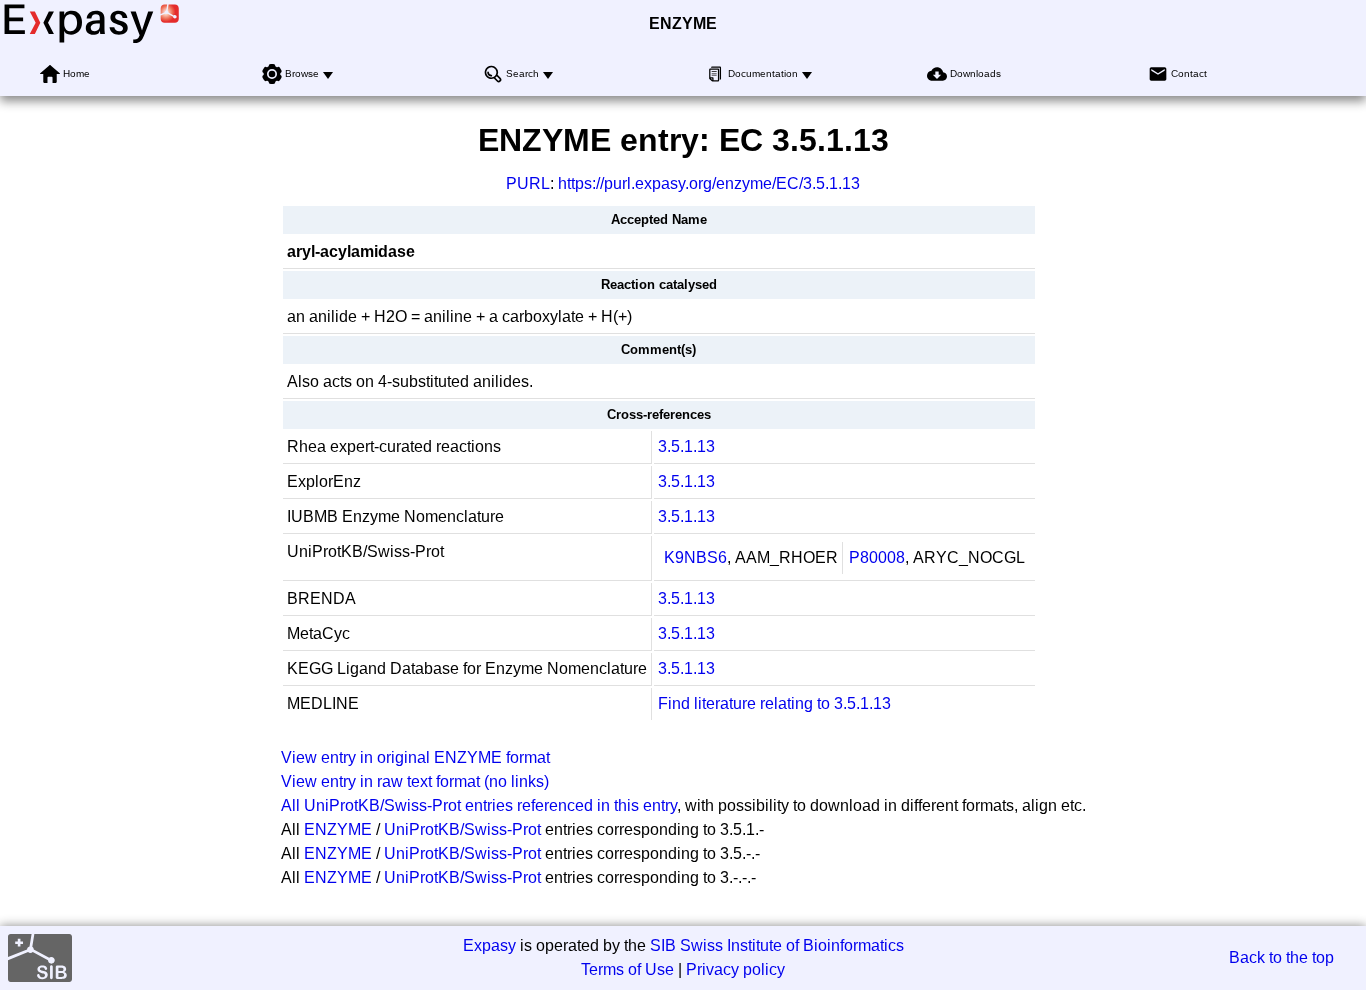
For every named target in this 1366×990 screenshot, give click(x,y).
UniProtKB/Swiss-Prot (462, 829)
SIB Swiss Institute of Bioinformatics (777, 945)
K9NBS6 (695, 557)
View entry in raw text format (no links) (415, 781)
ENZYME (683, 23)
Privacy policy (735, 969)
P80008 (877, 557)
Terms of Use (627, 969)
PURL (528, 183)
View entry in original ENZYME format (415, 757)
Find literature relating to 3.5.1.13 (774, 703)
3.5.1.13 (686, 446)
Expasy (489, 945)
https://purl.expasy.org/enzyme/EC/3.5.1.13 (709, 183)
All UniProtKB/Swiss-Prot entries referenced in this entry (479, 805)
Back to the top (1281, 957)
